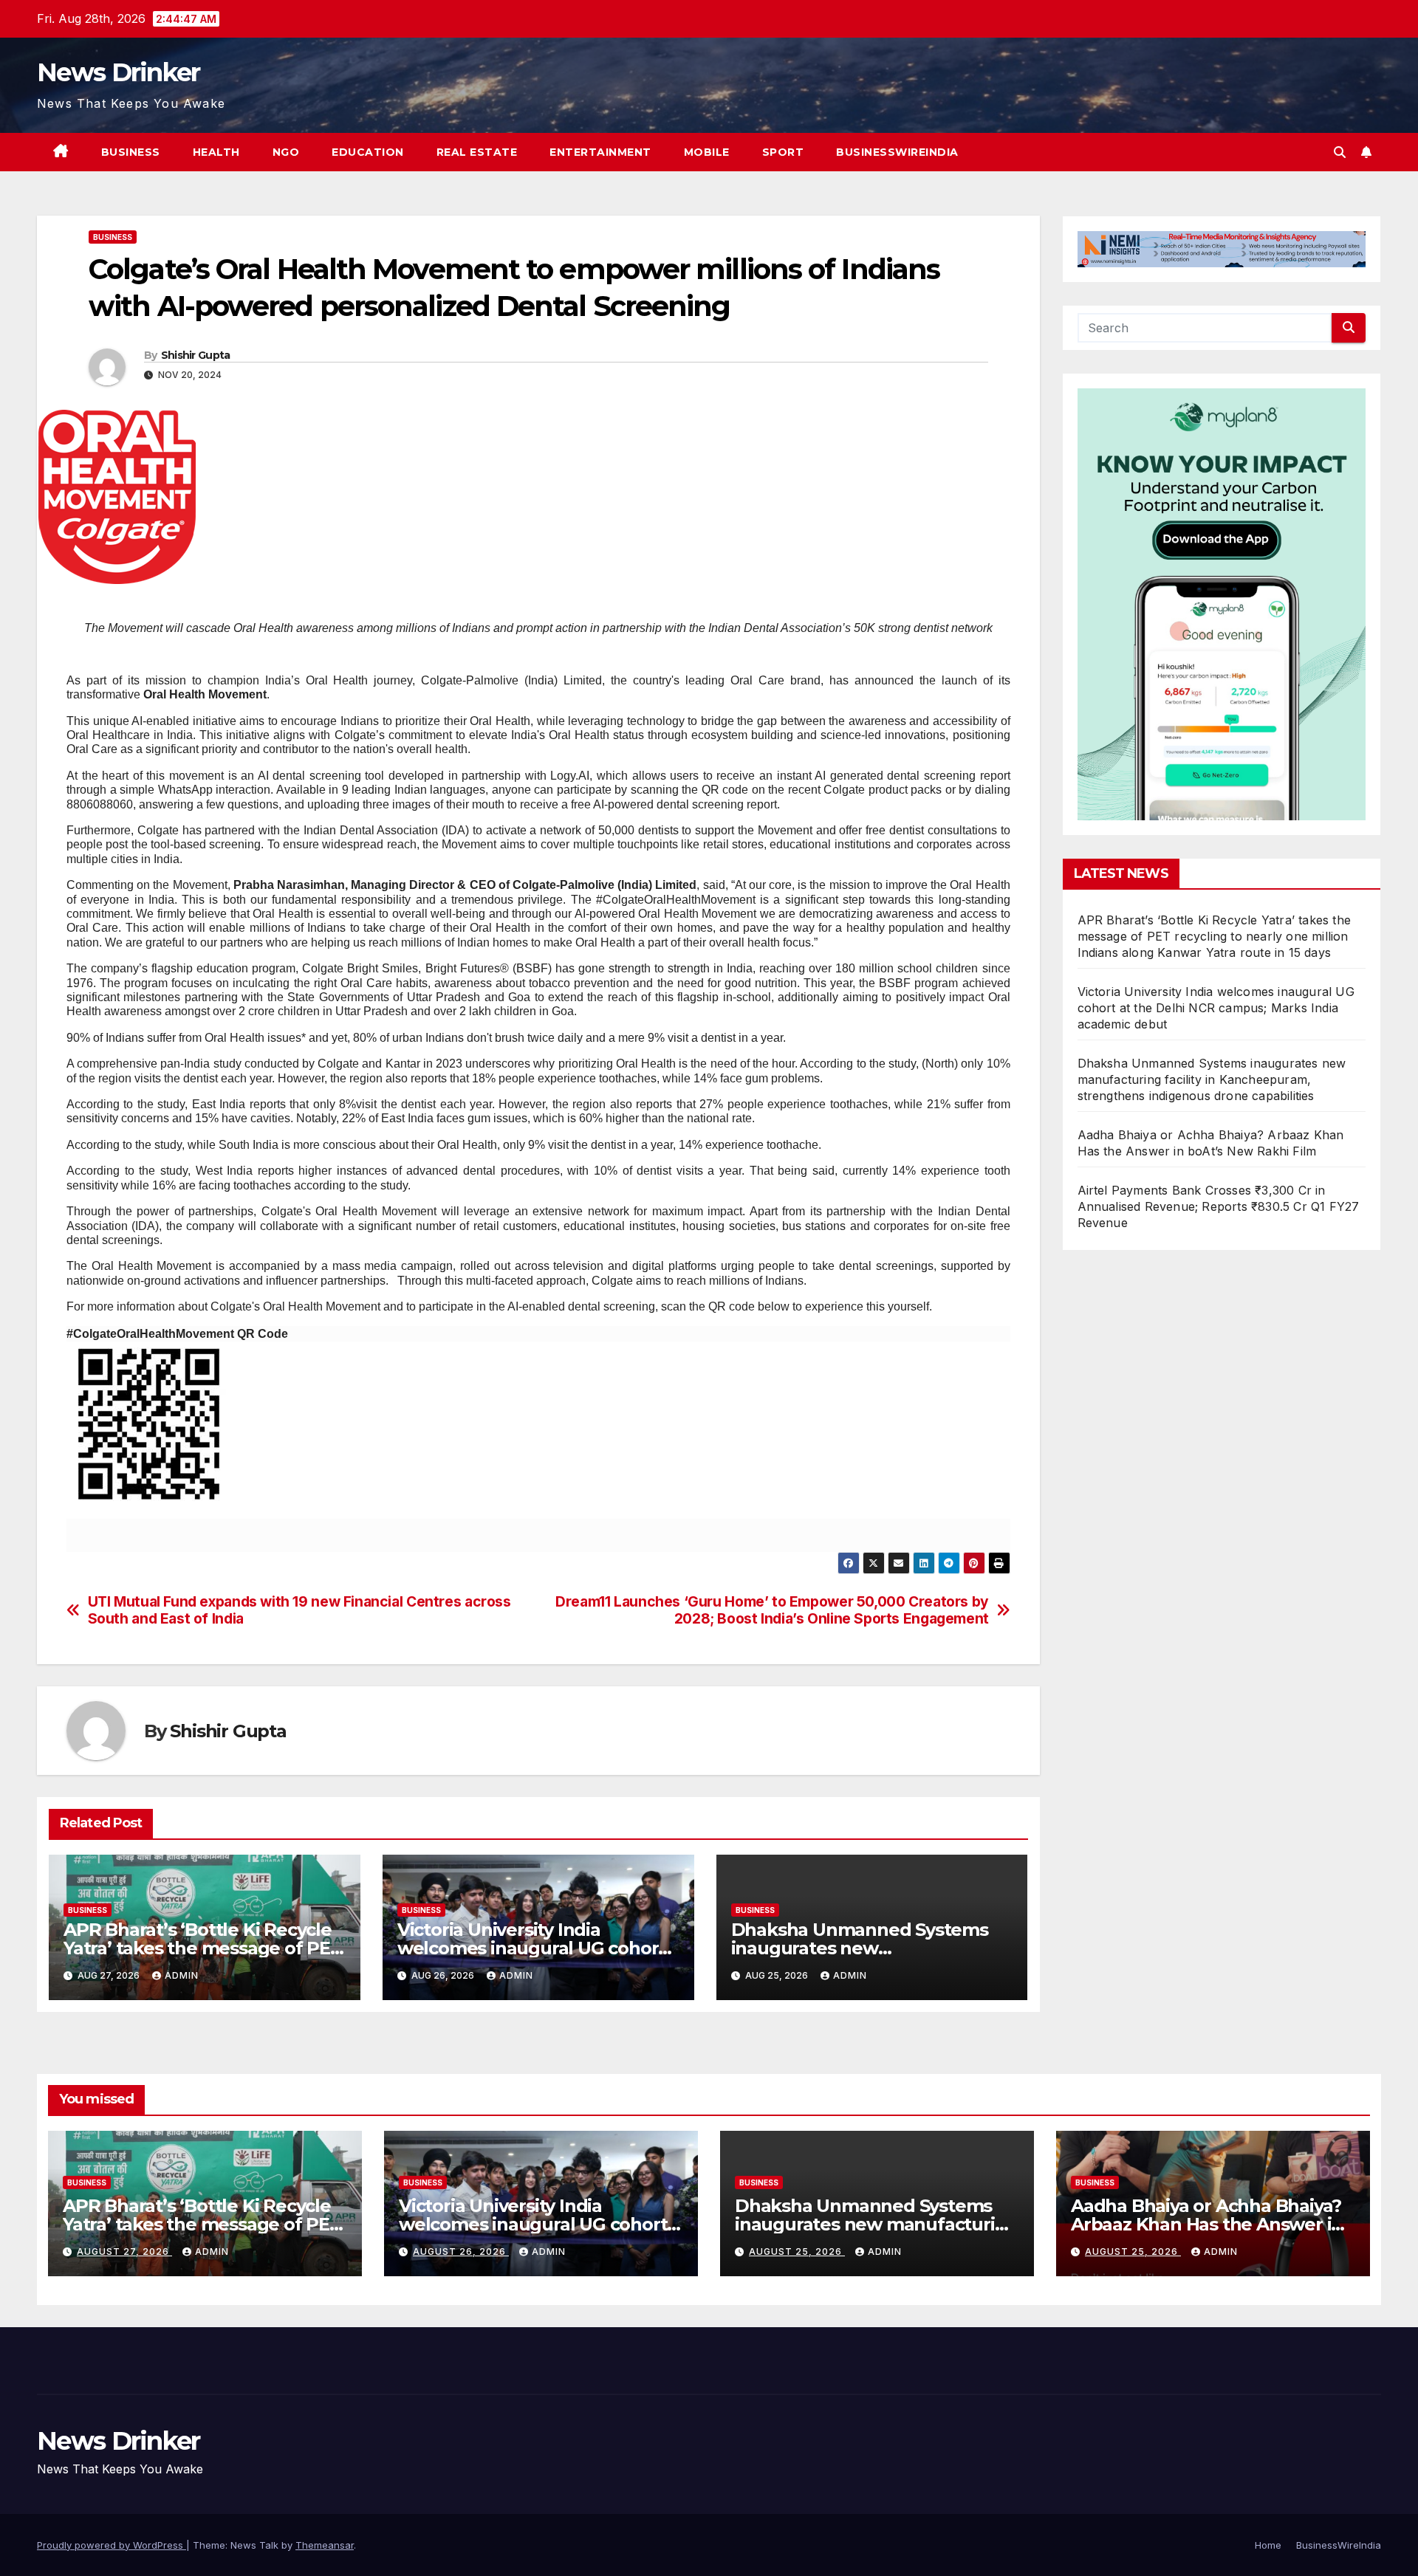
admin (182, 1975)
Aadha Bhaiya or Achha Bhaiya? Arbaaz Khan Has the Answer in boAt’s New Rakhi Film (1207, 2224)
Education (368, 152)
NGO (286, 152)
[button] (1340, 152)
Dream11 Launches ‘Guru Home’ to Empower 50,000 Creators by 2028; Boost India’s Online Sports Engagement (772, 1610)
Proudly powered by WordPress (112, 2545)
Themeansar (325, 2545)
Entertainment (600, 152)
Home (1268, 2545)
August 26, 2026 (461, 2252)
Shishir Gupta (196, 355)
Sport (783, 152)
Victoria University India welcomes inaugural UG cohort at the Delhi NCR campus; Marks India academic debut (1216, 1008)
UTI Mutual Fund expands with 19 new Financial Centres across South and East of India (299, 1610)
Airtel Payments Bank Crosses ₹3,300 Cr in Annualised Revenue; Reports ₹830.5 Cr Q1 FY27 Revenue (1219, 1206)
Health (216, 152)
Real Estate (477, 152)
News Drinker (119, 72)
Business (131, 152)
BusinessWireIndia (897, 152)
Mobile (707, 152)
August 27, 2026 (124, 2252)
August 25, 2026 (797, 2252)
